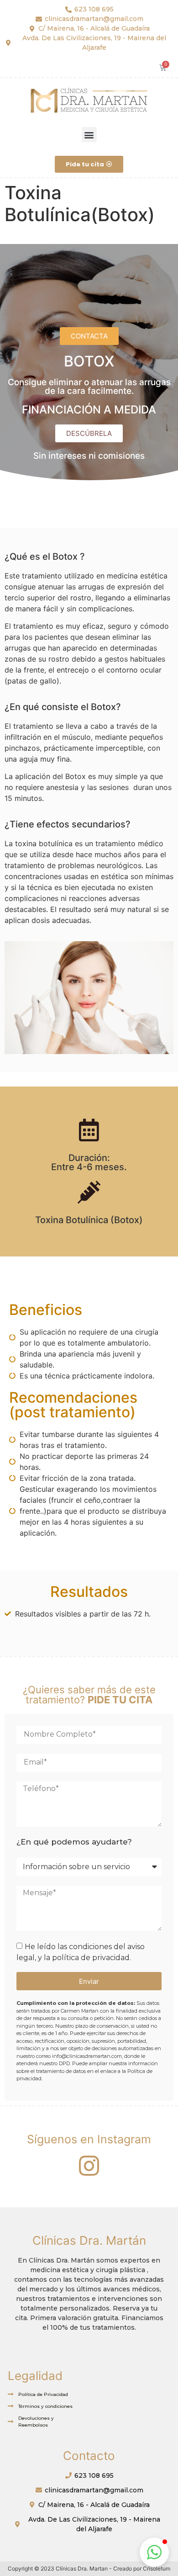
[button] (89, 135)
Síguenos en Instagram (89, 2139)
